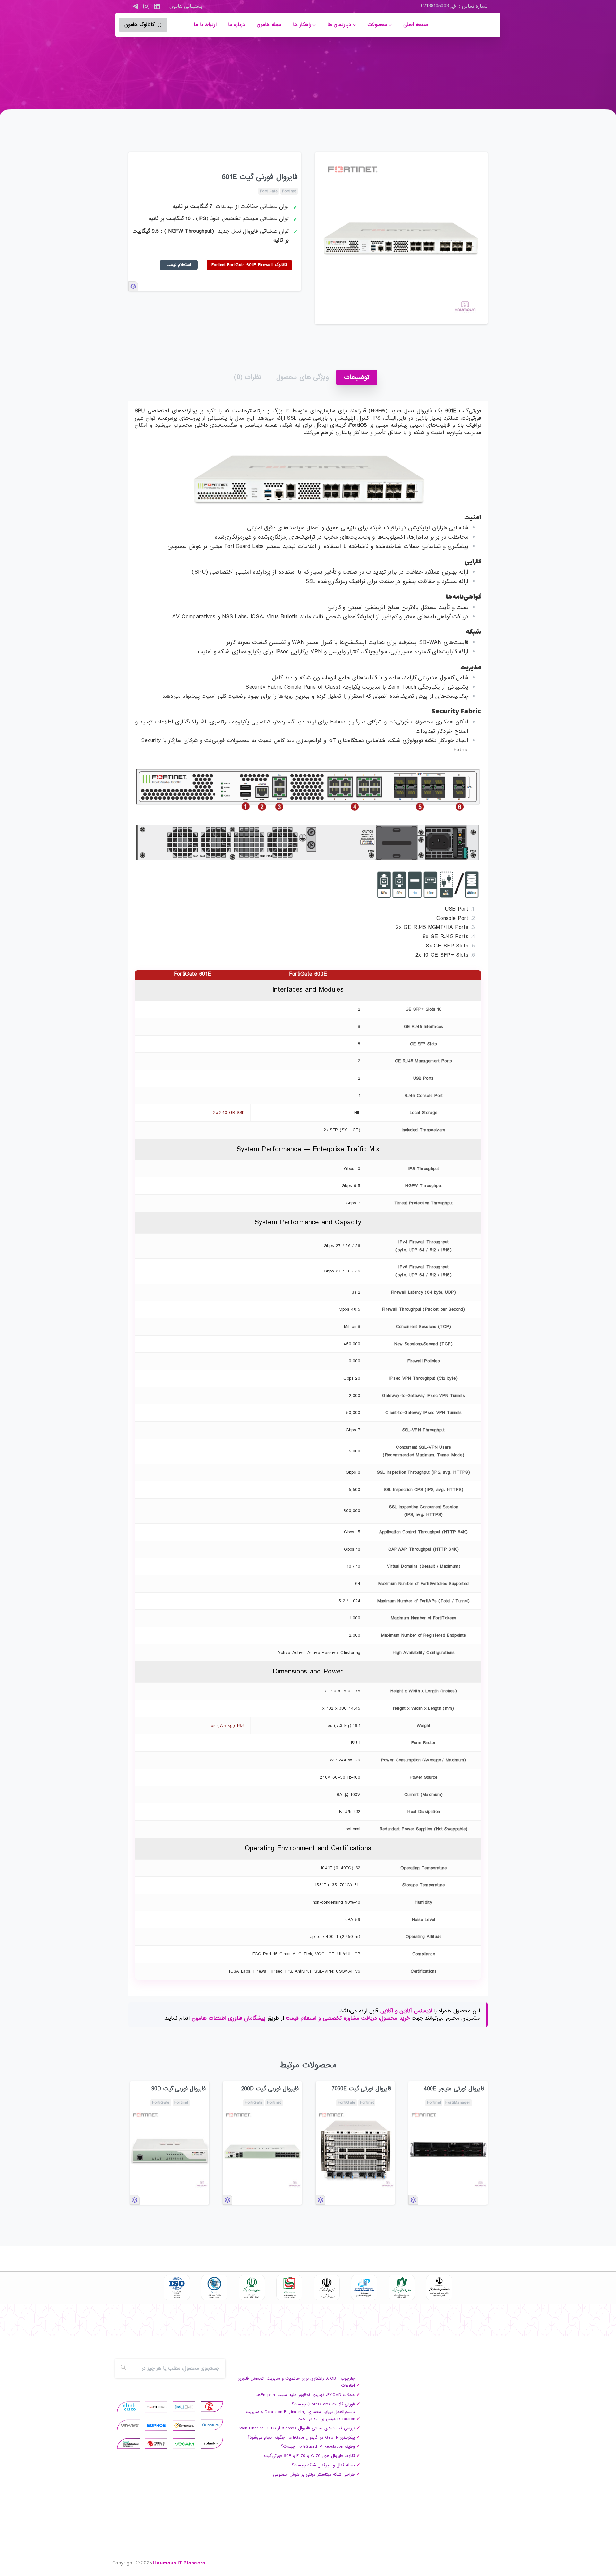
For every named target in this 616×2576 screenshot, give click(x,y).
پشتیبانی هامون (186, 6)
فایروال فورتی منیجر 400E (454, 2089)
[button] (477, 163)
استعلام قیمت (179, 265)
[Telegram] (135, 6)
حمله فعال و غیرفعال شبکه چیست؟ (323, 2465)
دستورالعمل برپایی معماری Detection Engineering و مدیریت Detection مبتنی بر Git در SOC (300, 2415)
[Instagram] (146, 6)
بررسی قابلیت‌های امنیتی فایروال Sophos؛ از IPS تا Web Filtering (297, 2428)
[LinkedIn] (157, 6)
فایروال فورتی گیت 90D (179, 2089)
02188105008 (435, 6)
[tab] (357, 377)
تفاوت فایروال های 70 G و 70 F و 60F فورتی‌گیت (309, 2456)
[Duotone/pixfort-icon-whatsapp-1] (133, 2325)
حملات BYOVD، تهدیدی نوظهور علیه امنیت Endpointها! (305, 2395)
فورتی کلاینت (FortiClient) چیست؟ (323, 2404)
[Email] (120, 2325)
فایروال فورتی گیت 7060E (362, 2089)
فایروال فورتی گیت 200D (270, 2089)
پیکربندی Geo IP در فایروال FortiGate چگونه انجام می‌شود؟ (301, 2438)
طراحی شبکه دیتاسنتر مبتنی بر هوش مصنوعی (314, 2474)
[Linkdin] (158, 2325)
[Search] (124, 2368)
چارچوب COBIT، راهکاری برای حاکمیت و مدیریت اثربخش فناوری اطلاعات (296, 2382)
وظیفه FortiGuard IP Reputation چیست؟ (318, 2447)
